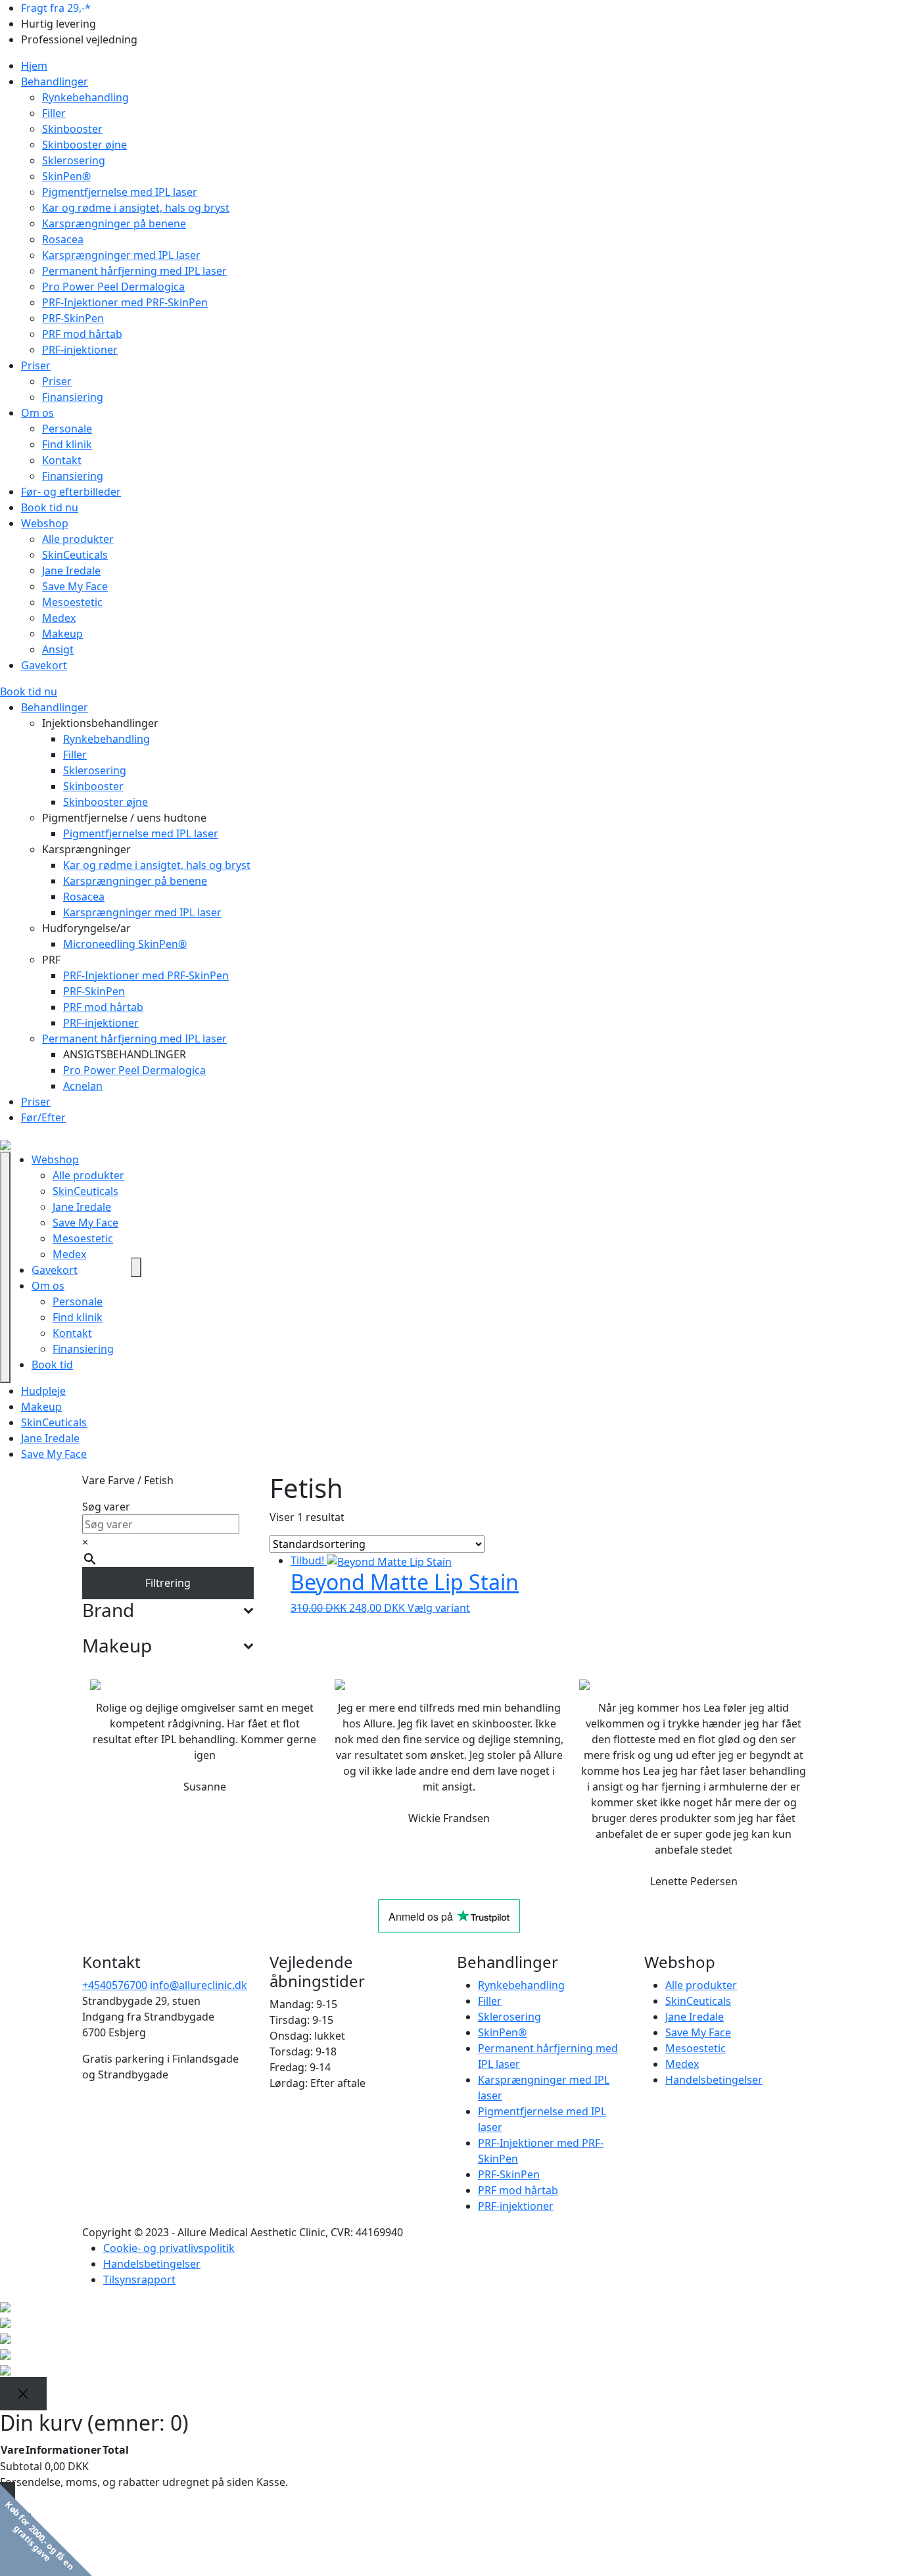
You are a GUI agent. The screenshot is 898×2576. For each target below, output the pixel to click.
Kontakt (62, 460)
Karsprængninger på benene (114, 223)
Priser (36, 365)
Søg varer (106, 1507)
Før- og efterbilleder (71, 492)
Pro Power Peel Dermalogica (113, 287)
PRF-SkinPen (73, 318)
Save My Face (75, 586)
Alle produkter (78, 539)
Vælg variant (439, 1608)
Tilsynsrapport (139, 2280)
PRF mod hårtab (82, 334)
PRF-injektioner (80, 350)
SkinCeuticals (75, 555)
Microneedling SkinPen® (125, 944)
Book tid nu (50, 507)
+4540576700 (115, 1985)
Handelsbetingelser (714, 2080)
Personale (67, 429)
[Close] (23, 2394)
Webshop (45, 523)
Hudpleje (43, 1391)
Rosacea (63, 239)
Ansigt (58, 649)
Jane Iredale (71, 571)
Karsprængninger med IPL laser (121, 255)
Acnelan (83, 1086)
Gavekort (44, 665)
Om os (37, 413)
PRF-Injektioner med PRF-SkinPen (125, 302)
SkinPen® (66, 176)
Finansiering (73, 397)
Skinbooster (72, 129)
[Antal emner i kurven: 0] (136, 1267)
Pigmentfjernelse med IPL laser (120, 192)
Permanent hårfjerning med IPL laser (134, 271)
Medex (59, 618)
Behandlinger (55, 82)
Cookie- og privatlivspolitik (169, 2248)
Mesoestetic (72, 602)
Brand (108, 1610)
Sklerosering (74, 160)
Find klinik (67, 444)
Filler (54, 113)
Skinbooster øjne (84, 145)
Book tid (52, 1365)
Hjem (34, 66)
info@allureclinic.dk (199, 1985)
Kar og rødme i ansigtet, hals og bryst (136, 208)
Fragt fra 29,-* (56, 8)
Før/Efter (43, 1117)
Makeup (62, 634)
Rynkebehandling (85, 97)
